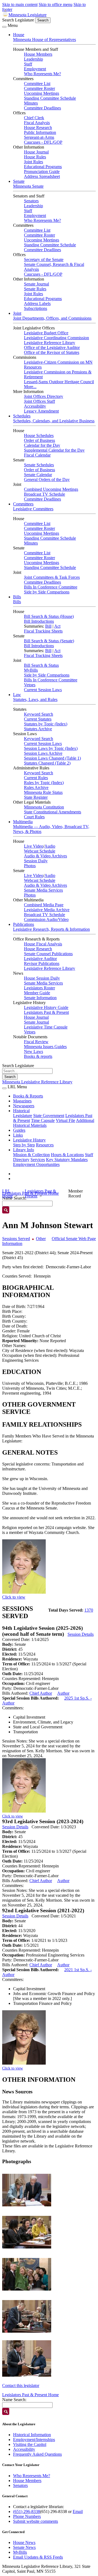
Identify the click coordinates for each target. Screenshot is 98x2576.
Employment (35, 69)
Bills (17, 597)
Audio (50, 846)
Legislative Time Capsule (46, 1027)
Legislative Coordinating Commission (56, 338)
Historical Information (32, 2435)
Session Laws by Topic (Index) (51, 748)
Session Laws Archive (43, 753)
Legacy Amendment (41, 411)
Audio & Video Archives (45, 856)
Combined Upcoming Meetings (51, 489)
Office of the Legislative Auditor (52, 347)
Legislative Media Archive (47, 910)
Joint (17, 313)
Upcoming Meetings (42, 93)
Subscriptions (36, 308)
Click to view (14, 1597)
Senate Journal (36, 284)
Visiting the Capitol (30, 2444)
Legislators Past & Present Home (30, 2395)
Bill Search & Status (41, 665)
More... (30, 387)
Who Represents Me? (42, 74)
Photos (30, 866)
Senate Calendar (38, 475)
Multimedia (23, 822)
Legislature (23, 1116)
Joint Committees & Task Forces (52, 577)
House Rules (35, 157)
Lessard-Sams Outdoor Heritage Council (59, 382)
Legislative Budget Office (46, 333)
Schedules (22, 416)
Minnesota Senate (28, 186)
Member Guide (37, 993)
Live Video (34, 846)
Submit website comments (36, 2521)
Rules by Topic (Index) (44, 783)
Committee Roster (39, 88)
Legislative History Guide (46, 1007)
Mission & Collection (31, 1155)
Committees (23, 504)
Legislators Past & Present (46, 1012)
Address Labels (37, 303)
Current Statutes (38, 719)
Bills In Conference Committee (51, 587)
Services (38, 1160)
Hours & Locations (67, 1155)
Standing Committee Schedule (50, 98)
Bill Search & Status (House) (49, 616)
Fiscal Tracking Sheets (43, 631)
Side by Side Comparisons (47, 592)
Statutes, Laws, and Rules (35, 699)
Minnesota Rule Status (43, 792)
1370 (89, 1610)
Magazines (22, 1101)
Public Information (40, 132)
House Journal (36, 152)
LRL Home (7, 1193)
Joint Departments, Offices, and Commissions (52, 318)
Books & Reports (28, 1096)
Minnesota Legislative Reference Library (37, 1082)
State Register (36, 797)
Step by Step (24, 1145)
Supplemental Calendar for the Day (54, 450)
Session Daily (36, 861)
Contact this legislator (21, 2385)
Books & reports (38, 1056)
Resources (45, 1145)
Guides (19, 1130)
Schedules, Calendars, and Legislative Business (54, 421)
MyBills (31, 670)
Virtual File (65, 1120)
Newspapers (24, 1106)
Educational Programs (43, 167)
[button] (27, 2190)
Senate (19, 181)
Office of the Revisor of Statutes (52, 352)
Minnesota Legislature (27, 15)
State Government (49, 1116)
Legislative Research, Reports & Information (51, 929)
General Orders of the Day (47, 479)
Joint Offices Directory (44, 396)
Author (63, 1693)
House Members (38, 54)
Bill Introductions (39, 621)
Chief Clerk (34, 118)
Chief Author (41, 1693)
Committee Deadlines (42, 108)
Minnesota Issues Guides (45, 1047)
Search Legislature (18, 20)
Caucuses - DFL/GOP (43, 142)
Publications (24, 924)
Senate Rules (35, 289)
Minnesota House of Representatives (45, 40)
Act (57, 626)
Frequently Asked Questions (37, 2454)
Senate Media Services (43, 890)
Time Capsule (43, 1120)
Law (17, 695)
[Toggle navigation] (4, 27)
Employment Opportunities (36, 1164)
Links (18, 1135)
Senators (31, 201)
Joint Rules (33, 162)
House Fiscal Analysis (43, 944)
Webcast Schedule (40, 851)
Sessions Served (16, 1239)
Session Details (81, 1634)
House (19, 35)
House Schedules (39, 435)
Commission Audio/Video (46, 919)
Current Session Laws (43, 690)
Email (78, 2511)
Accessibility (35, 406)
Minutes (31, 103)
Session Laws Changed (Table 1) (52, 758)
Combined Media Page (44, 905)
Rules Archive (36, 787)
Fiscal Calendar (37, 455)
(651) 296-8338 (27, 2511)
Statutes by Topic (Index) (46, 724)
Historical (21, 1111)
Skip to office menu (56, 4)
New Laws (33, 1051)
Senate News (24, 2547)
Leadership (33, 59)
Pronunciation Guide (42, 172)
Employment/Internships (34, 2440)
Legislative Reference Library (50, 343)
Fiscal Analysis (37, 123)
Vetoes (30, 685)
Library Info (24, 1150)
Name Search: (14, 2400)
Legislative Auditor (40, 959)
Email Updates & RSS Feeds (38, 2557)
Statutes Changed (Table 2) (47, 763)
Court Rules (34, 817)
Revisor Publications (42, 963)
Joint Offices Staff (39, 401)
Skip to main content (20, 4)
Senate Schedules (39, 465)
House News (24, 2542)
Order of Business (39, 440)
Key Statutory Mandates (67, 1160)
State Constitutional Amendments (53, 812)
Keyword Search (39, 714)
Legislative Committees (33, 509)
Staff (28, 64)
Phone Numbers (27, 2516)
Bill (48, 626)
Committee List (37, 84)
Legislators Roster (39, 988)
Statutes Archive (38, 729)
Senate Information (40, 998)
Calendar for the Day (42, 445)
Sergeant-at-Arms (39, 137)
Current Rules (36, 778)
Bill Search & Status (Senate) (49, 641)
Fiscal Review (36, 1042)
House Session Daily (42, 978)
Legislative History (29, 1140)
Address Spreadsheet (42, 176)
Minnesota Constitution (44, 807)
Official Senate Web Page (74, 1239)
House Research (38, 128)
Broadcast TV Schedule (45, 494)
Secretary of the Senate (44, 260)
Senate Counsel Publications (48, 954)
